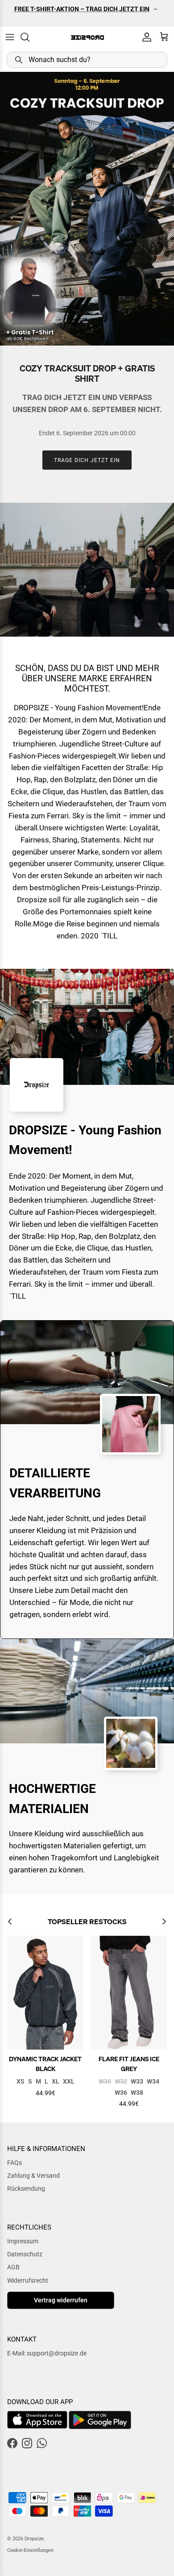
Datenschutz (25, 2254)
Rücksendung (26, 2188)
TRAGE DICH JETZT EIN (87, 460)
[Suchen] (29, 37)
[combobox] (87, 60)
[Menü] (10, 37)
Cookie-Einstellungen (30, 2550)
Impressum (23, 2241)
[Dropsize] (87, 37)
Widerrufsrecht (28, 2280)
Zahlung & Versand (33, 2176)
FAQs (14, 2163)
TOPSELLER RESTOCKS (87, 1922)
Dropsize (34, 2539)
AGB (13, 2267)
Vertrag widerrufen (61, 2300)
